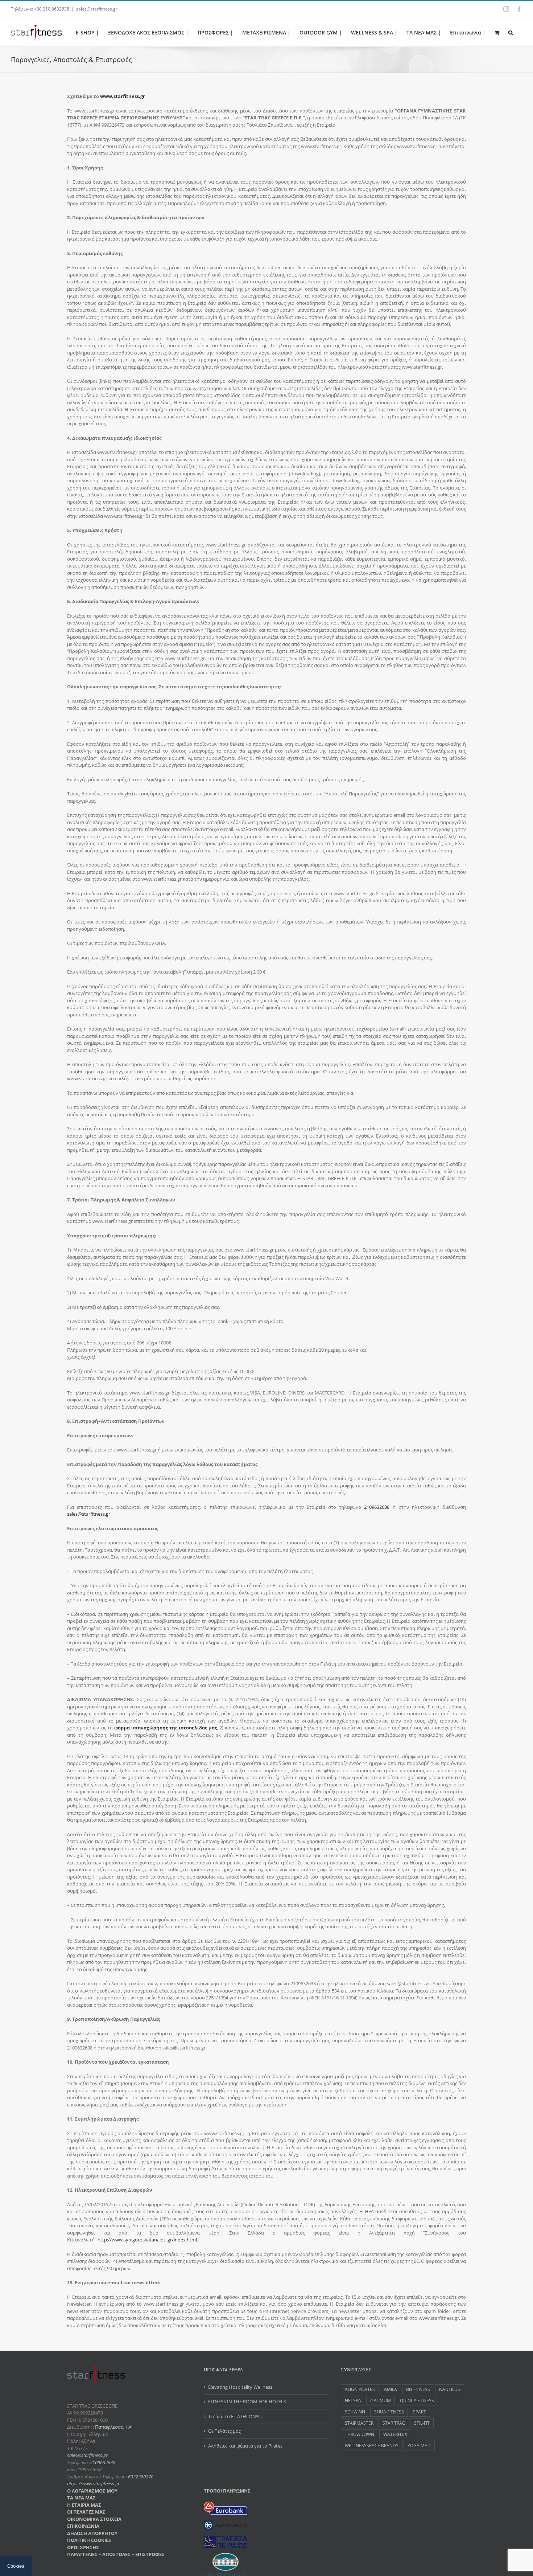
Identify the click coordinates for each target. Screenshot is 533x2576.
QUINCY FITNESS (417, 2400)
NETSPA (353, 2400)
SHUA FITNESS (389, 2412)
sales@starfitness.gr (97, 9)
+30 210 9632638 (52, 9)
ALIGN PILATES (360, 2389)
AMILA (391, 2389)
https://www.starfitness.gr (93, 2483)
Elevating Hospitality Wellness (240, 2387)
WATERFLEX (395, 2434)
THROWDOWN (360, 2434)
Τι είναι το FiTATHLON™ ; (235, 2416)
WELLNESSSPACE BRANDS (372, 2445)
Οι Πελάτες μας (224, 2431)
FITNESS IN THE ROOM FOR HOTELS (247, 2401)
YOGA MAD (419, 2445)
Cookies (16, 2566)
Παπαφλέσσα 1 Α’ (113, 2427)
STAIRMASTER (359, 2423)
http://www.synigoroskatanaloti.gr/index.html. (148, 2240)
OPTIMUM (381, 2400)
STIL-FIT (422, 2423)
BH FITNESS (418, 2389)
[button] (511, 32)
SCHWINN (355, 2412)
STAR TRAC (394, 2423)
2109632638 (377, 1507)
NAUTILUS (450, 2389)
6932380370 (141, 2477)
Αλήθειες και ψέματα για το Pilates (245, 2446)
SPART (420, 2412)
